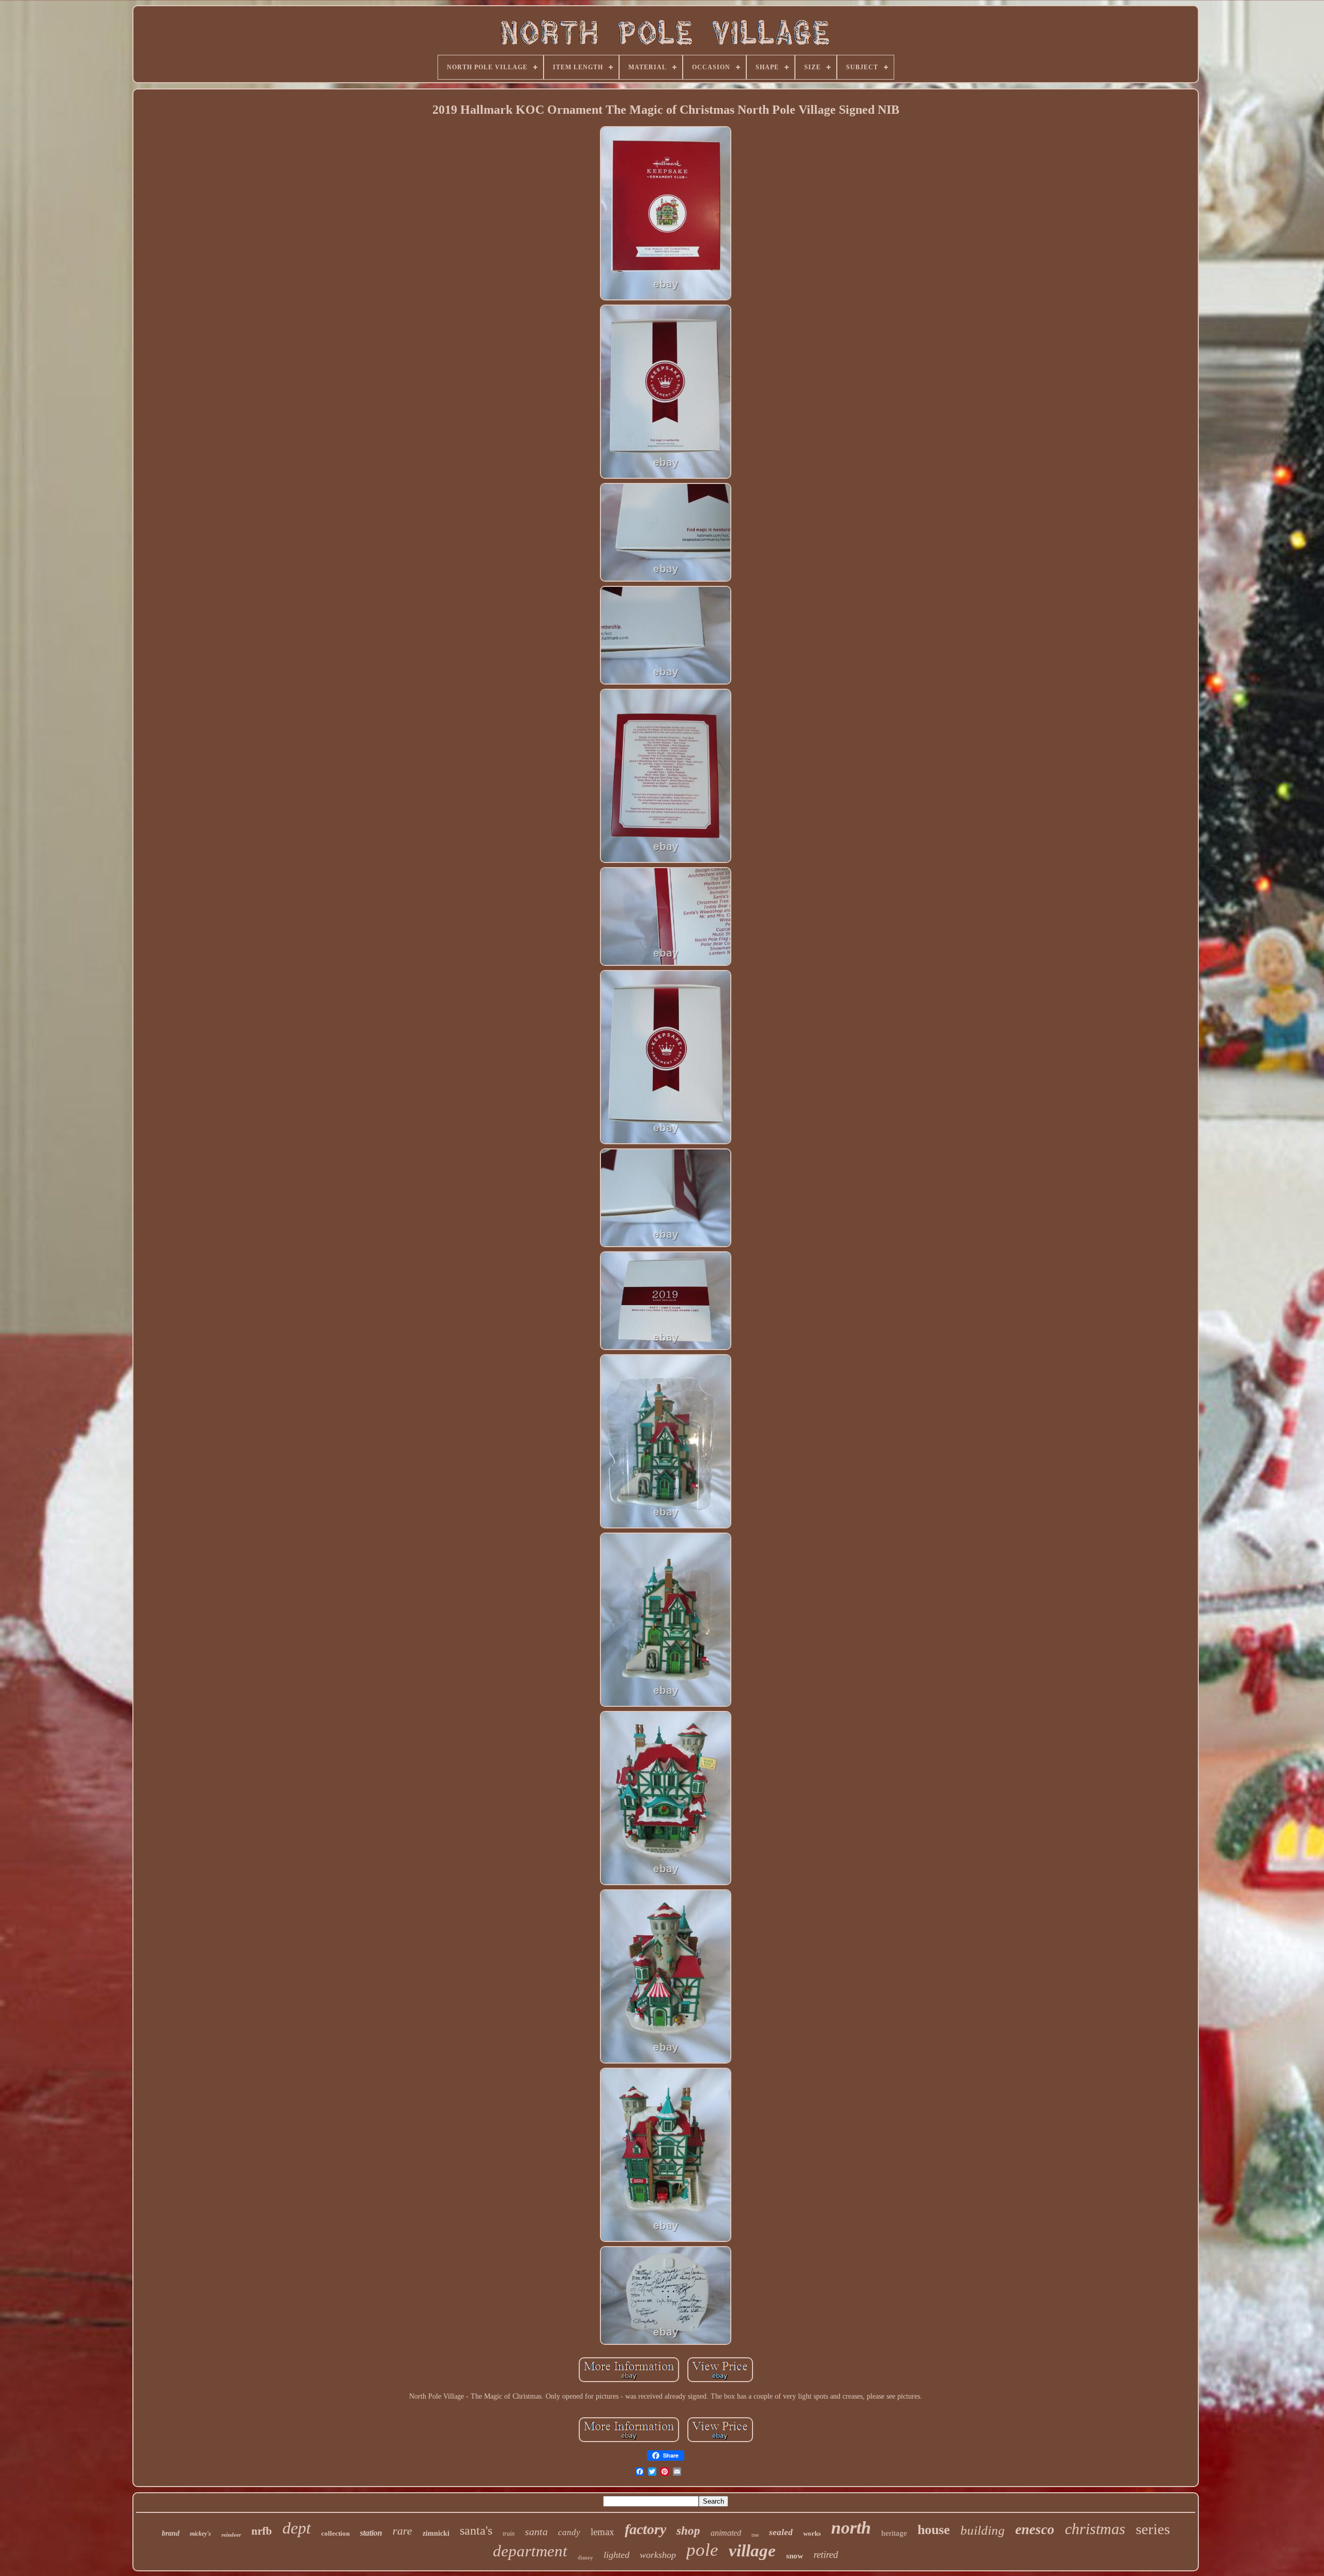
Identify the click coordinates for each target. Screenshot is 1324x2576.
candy (569, 2532)
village (752, 2551)
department (530, 2551)
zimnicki (436, 2533)
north (851, 2528)
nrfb (262, 2531)
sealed (781, 2532)
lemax (603, 2532)
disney (585, 2557)
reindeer (231, 2535)
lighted (616, 2555)
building (983, 2530)
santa (536, 2532)
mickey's (200, 2534)
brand (171, 2533)
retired (826, 2555)
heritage (894, 2533)
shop (688, 2531)
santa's (476, 2530)
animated (726, 2533)
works (812, 2533)
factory (645, 2529)
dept (297, 2528)
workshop (658, 2555)
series (1153, 2529)
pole (702, 2550)
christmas (1095, 2529)
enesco (1035, 2529)
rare (402, 2531)
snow (795, 2556)
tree (755, 2535)
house (934, 2530)
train (509, 2534)
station (371, 2533)
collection (335, 2533)
